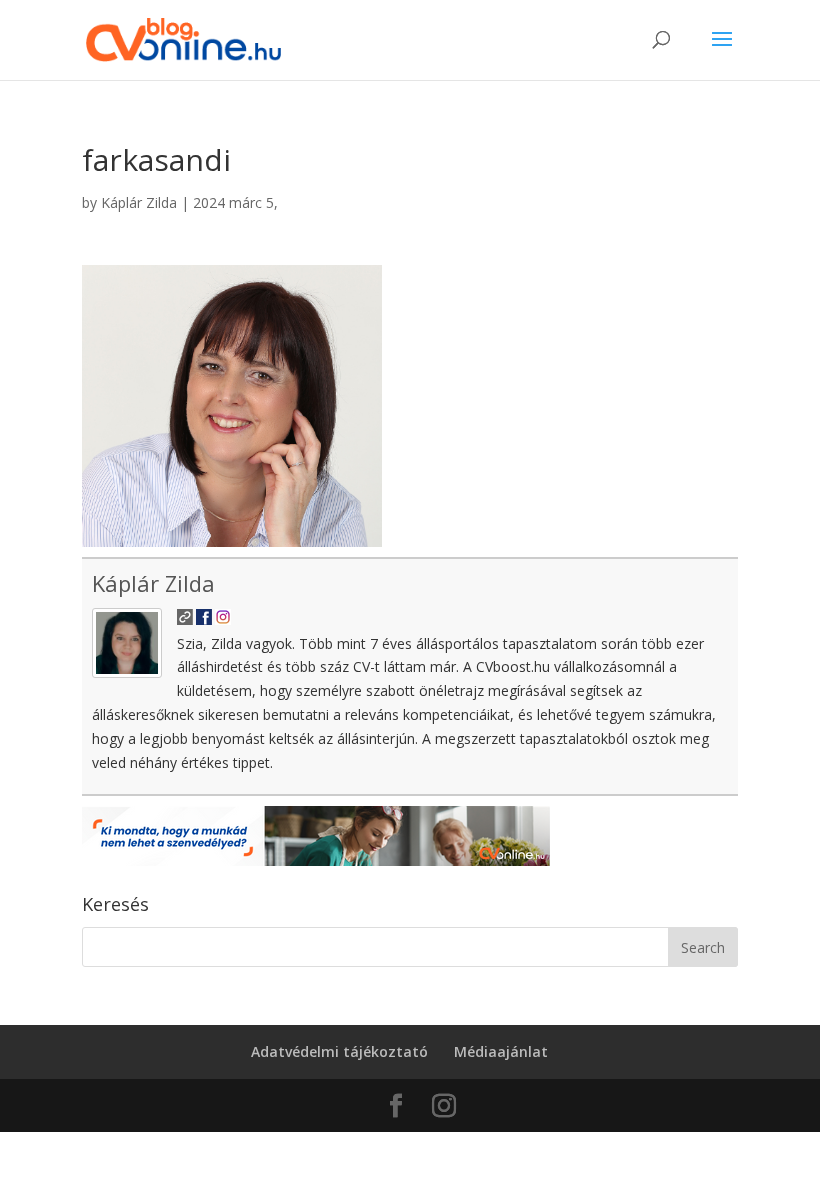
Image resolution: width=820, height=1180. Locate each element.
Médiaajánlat (501, 1051)
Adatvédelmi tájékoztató (339, 1051)
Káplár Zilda (139, 202)
